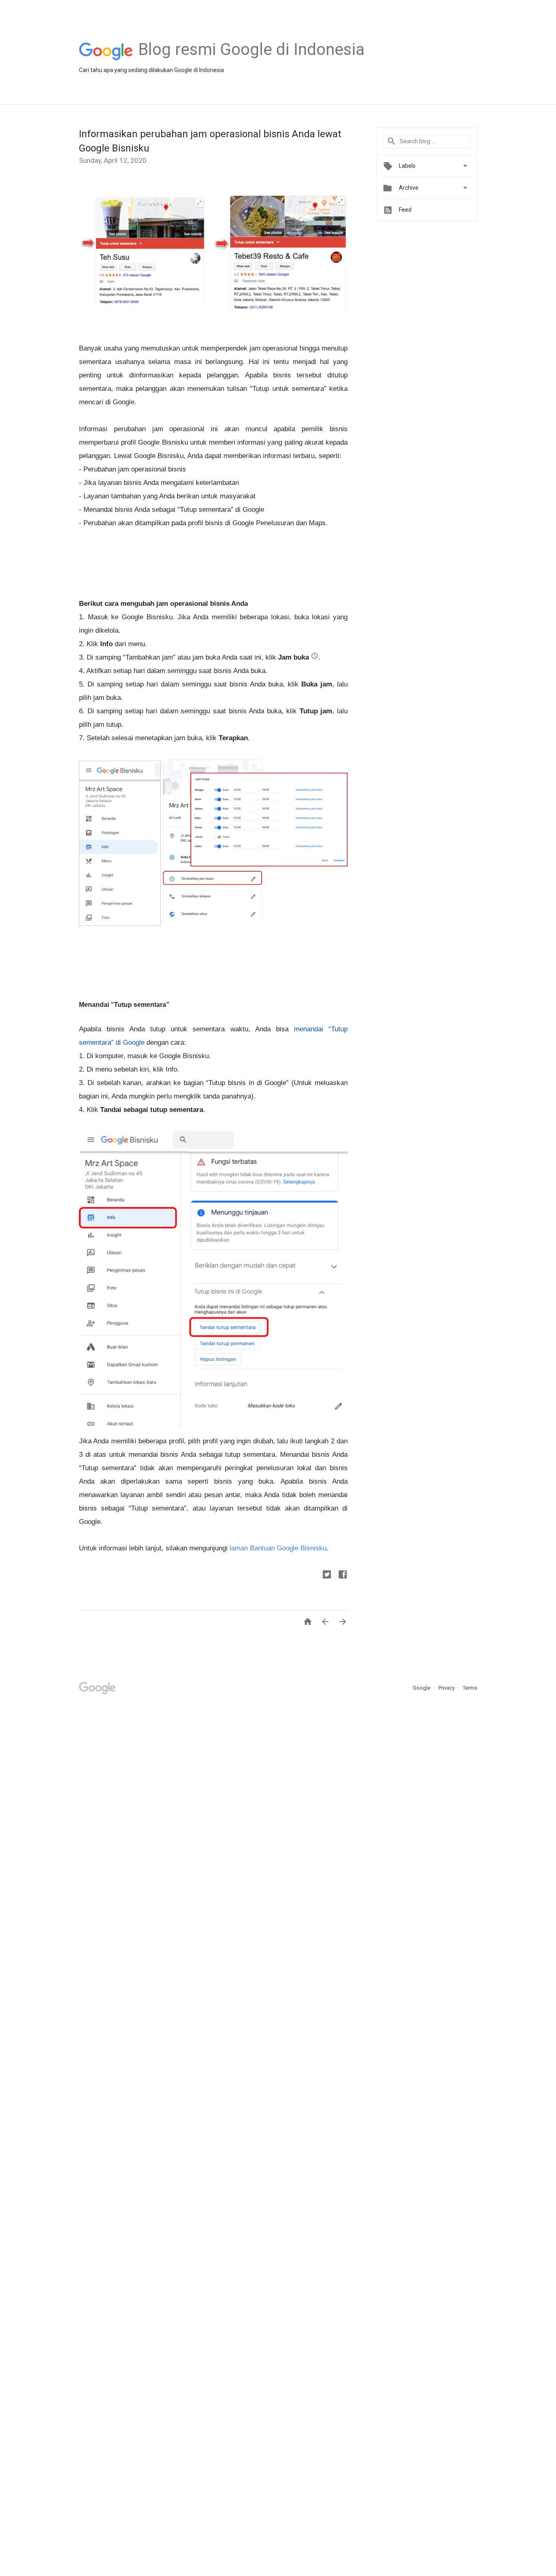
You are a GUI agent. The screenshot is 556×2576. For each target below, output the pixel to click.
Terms (470, 1688)
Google (422, 1688)
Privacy (447, 1688)
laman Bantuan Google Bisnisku (278, 1548)
